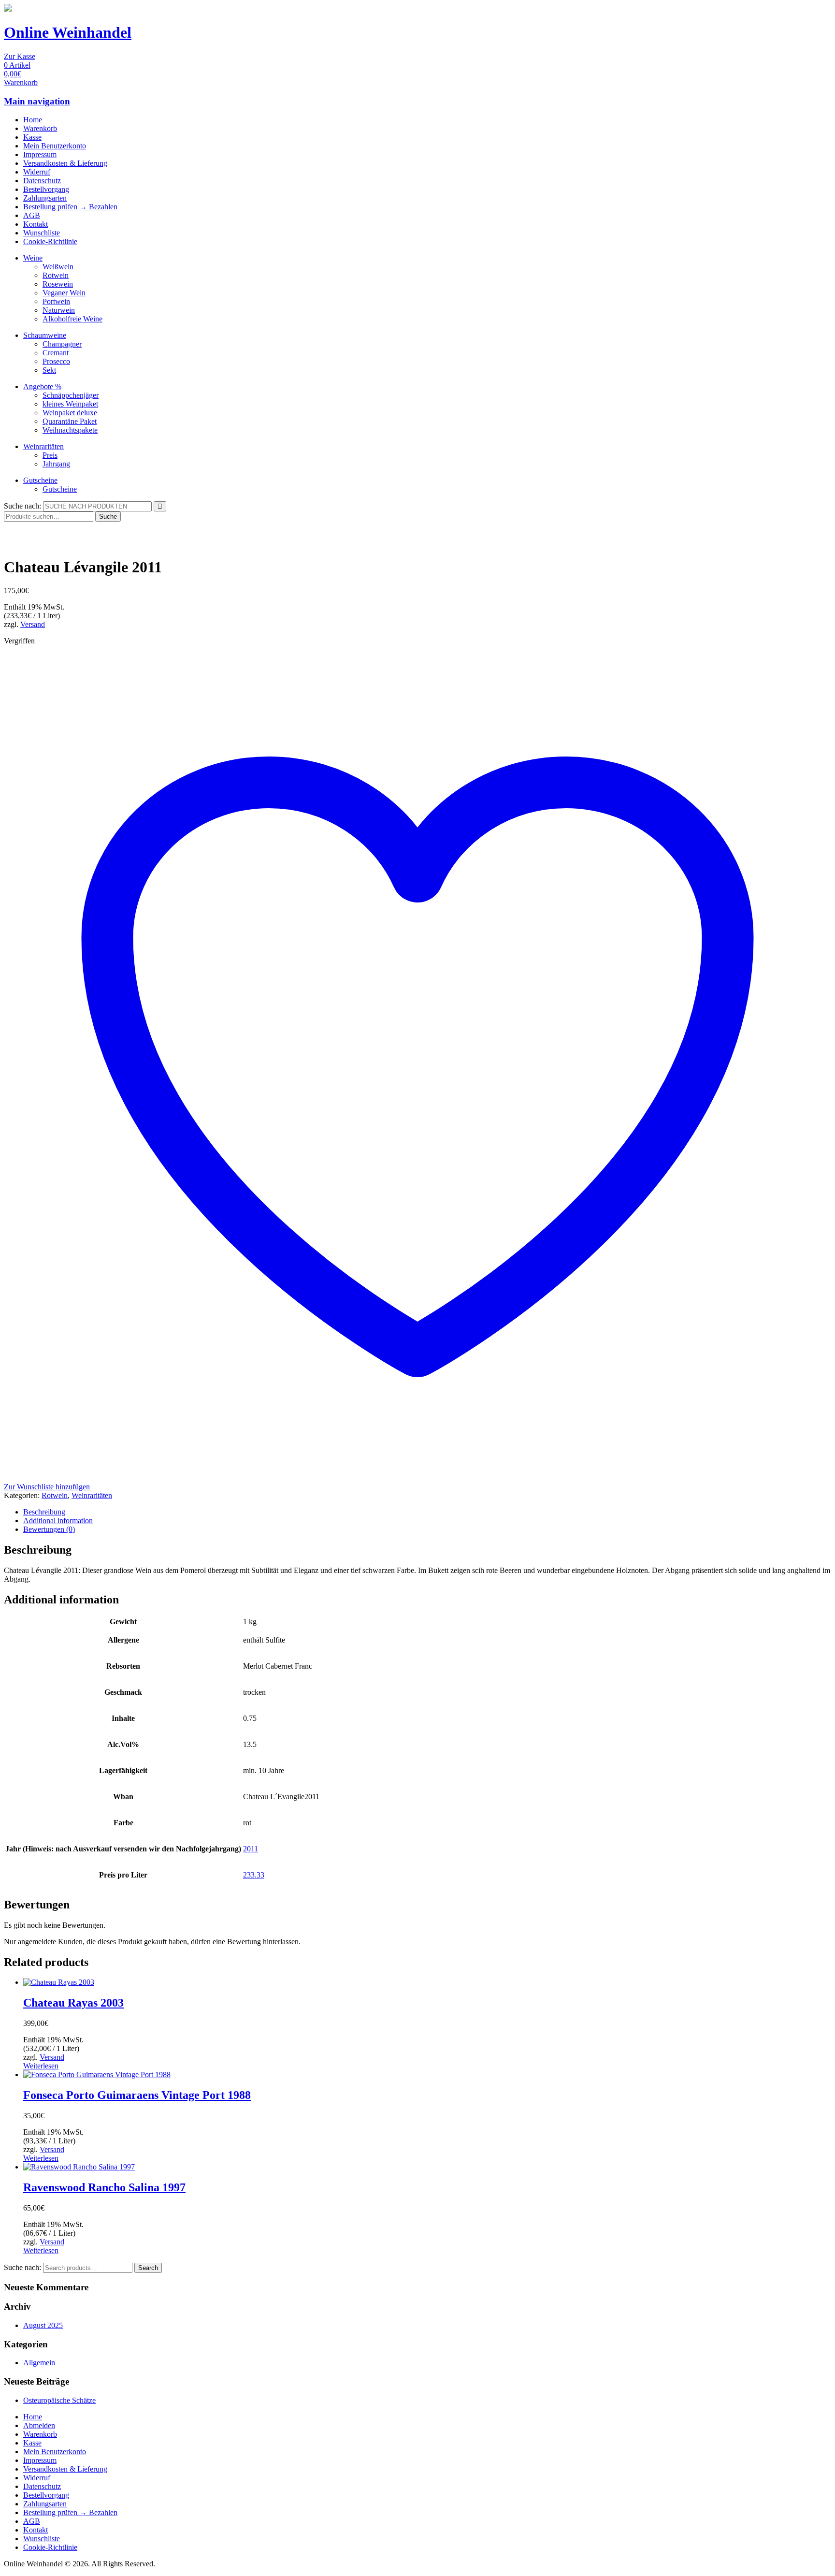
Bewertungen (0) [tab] (49, 1529)
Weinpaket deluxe (70, 413)
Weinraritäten (43, 446)
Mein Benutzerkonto (55, 146)
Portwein (56, 301)
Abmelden (39, 2425)
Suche (108, 517)
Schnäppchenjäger (71, 395)
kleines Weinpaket (70, 404)
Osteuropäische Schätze (59, 2400)
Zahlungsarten (45, 198)
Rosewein (58, 284)
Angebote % (42, 386)
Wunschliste (42, 233)
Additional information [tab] (58, 1521)
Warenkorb (40, 128)
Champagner (62, 344)
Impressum (40, 154)
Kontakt (36, 224)
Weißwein (58, 267)
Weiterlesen (41, 2066)
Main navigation (37, 101)
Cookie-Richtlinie (50, 241)
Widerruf (37, 172)
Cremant (56, 353)
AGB (32, 215)
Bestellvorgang (46, 189)
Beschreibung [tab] (44, 1512)
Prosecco (56, 361)
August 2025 (43, 2325)
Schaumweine (45, 335)
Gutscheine (40, 480)
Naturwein (59, 310)
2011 (251, 1849)
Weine (33, 258)
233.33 (254, 1875)
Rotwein (56, 275)
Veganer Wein (64, 293)
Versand (33, 624)
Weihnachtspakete (70, 430)
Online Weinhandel (68, 32)
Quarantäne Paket (70, 421)
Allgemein (39, 2363)
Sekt (49, 370)
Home (33, 120)
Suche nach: (22, 506)
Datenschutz (42, 181)
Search (148, 2268)
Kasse (32, 137)
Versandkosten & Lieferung (65, 163)
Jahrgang (56, 464)
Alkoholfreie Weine (72, 319)
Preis (50, 455)
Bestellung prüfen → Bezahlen (70, 207)
